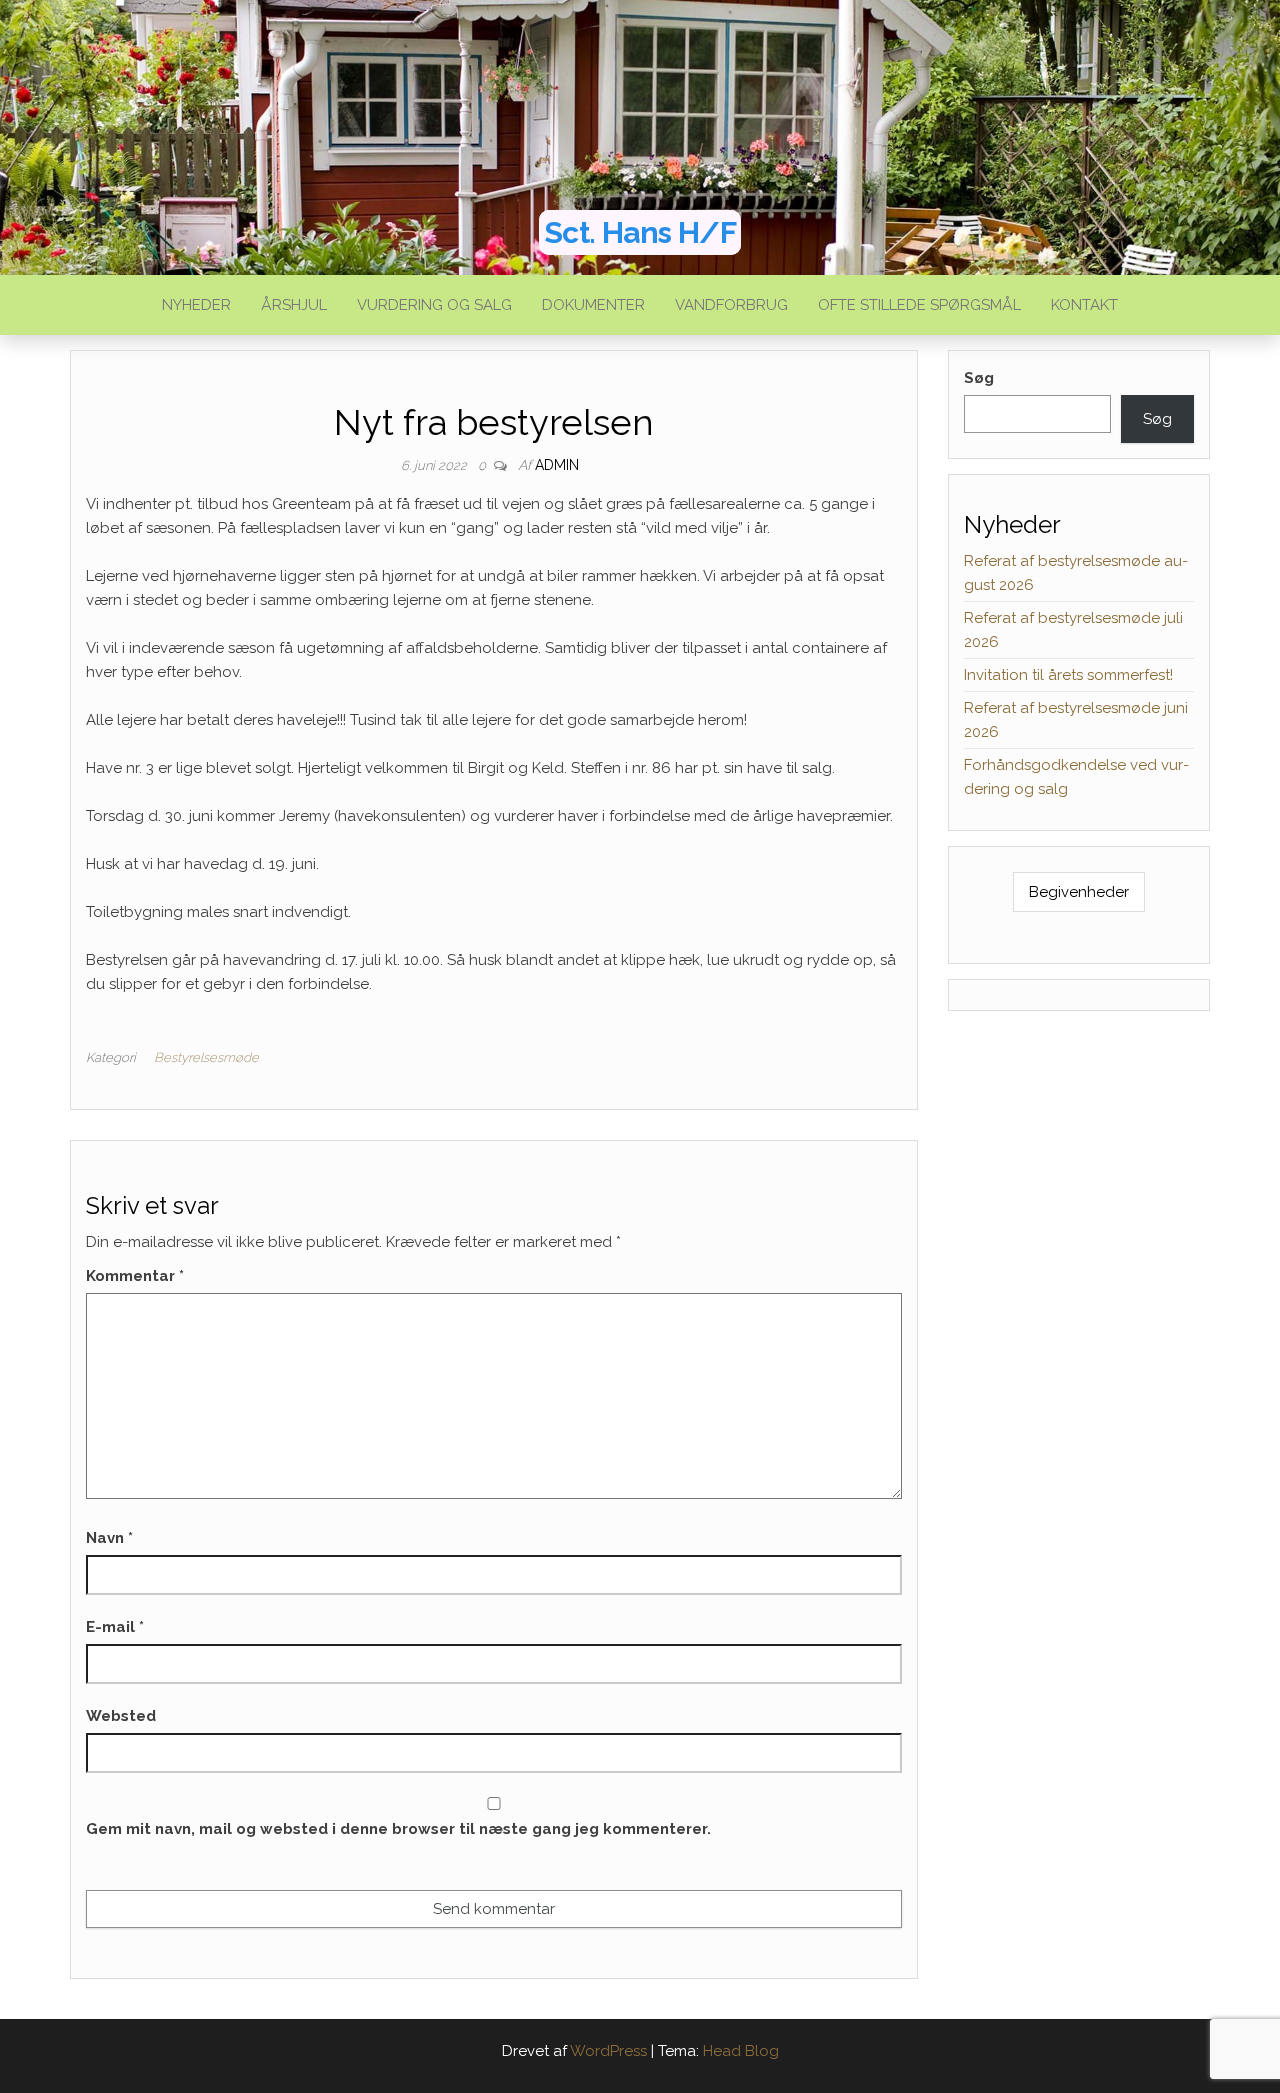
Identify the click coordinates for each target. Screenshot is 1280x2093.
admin (557, 465)
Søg (979, 378)
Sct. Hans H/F (640, 232)
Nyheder (196, 305)
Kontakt (1084, 305)
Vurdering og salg (434, 305)
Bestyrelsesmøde (206, 1057)
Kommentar (135, 1276)
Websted (121, 1716)
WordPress (608, 2051)
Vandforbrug (731, 305)
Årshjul (294, 305)
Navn (109, 1538)
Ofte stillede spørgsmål (919, 305)
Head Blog (741, 2051)
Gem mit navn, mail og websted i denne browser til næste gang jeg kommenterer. (398, 1829)
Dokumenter (593, 305)
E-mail (115, 1627)
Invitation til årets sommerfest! (1068, 675)
